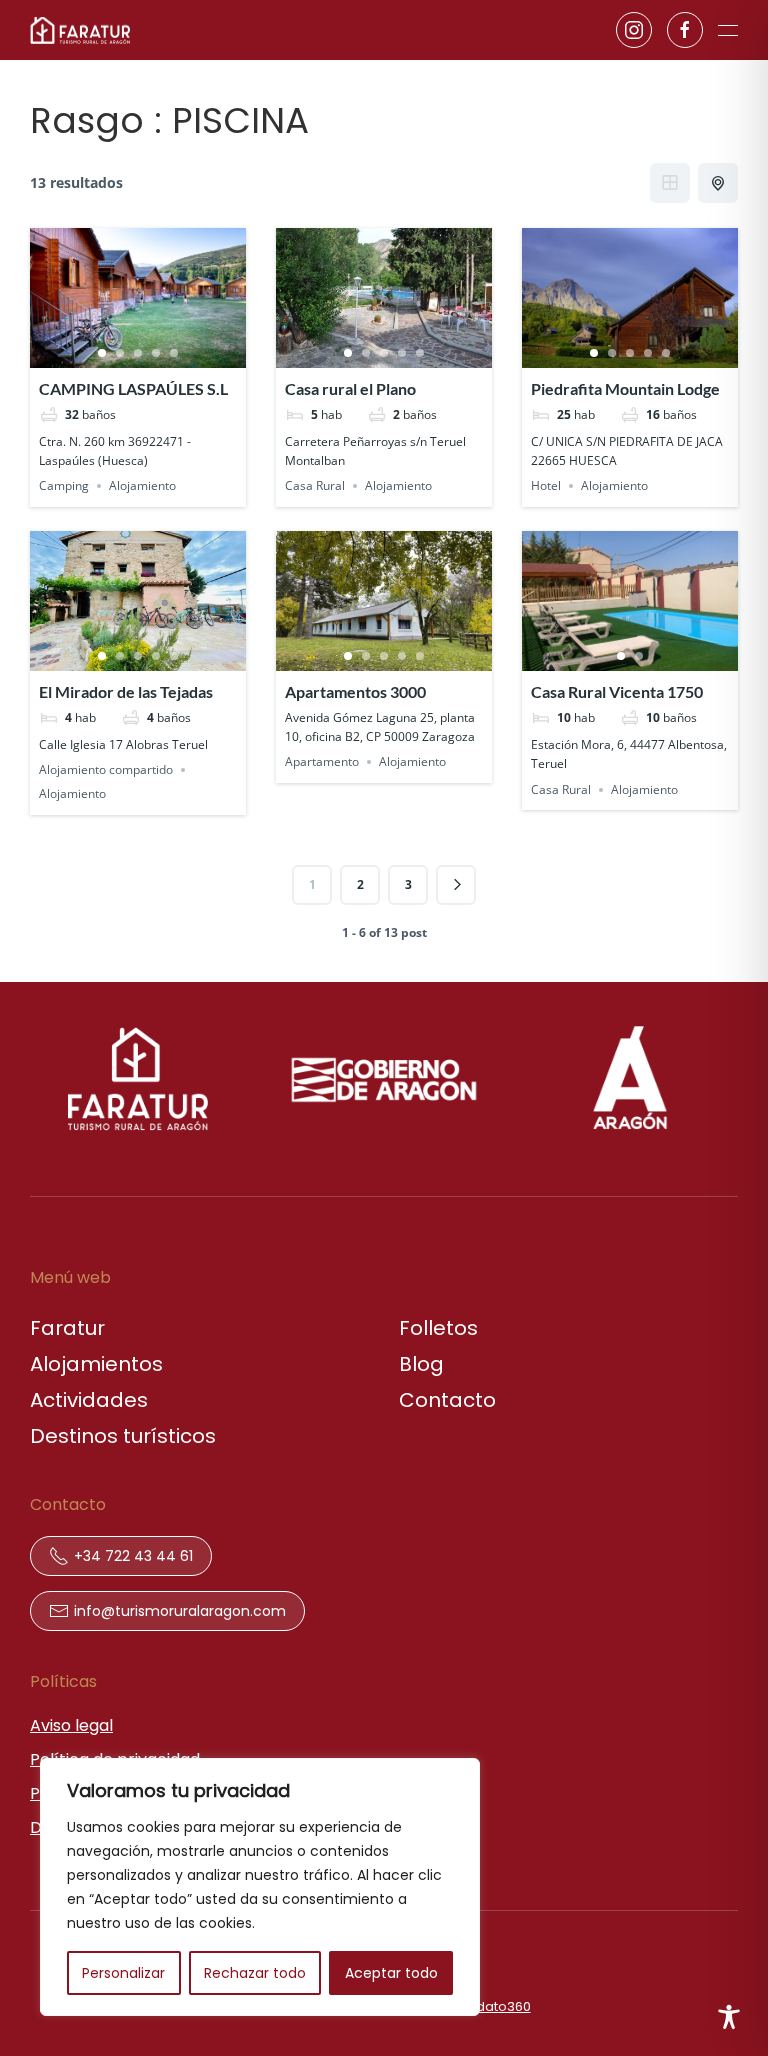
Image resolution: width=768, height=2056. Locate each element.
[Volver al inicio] (80, 30)
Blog (421, 1364)
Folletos (438, 1328)
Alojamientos (96, 1364)
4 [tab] (156, 353)
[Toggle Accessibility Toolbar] (729, 2017)
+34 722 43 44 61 (133, 1556)
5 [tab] (174, 353)
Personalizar (123, 1973)
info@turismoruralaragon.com (180, 1611)
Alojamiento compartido (106, 769)
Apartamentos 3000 (355, 691)
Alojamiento (142, 485)
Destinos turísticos (123, 1436)
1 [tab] (102, 353)
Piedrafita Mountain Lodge (625, 388)
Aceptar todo (391, 1973)
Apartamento (322, 761)
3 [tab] (138, 353)
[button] (728, 30)
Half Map (718, 183)
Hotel (546, 485)
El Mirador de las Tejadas (126, 691)
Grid (670, 183)
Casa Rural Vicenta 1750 (617, 691)
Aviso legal (71, 1725)
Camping (64, 485)
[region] (260, 1887)
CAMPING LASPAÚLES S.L (133, 388)
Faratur (67, 1328)
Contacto (447, 1400)
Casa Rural (315, 485)
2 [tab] (120, 353)
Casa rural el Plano (350, 388)
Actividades (89, 1400)
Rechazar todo (255, 1973)
